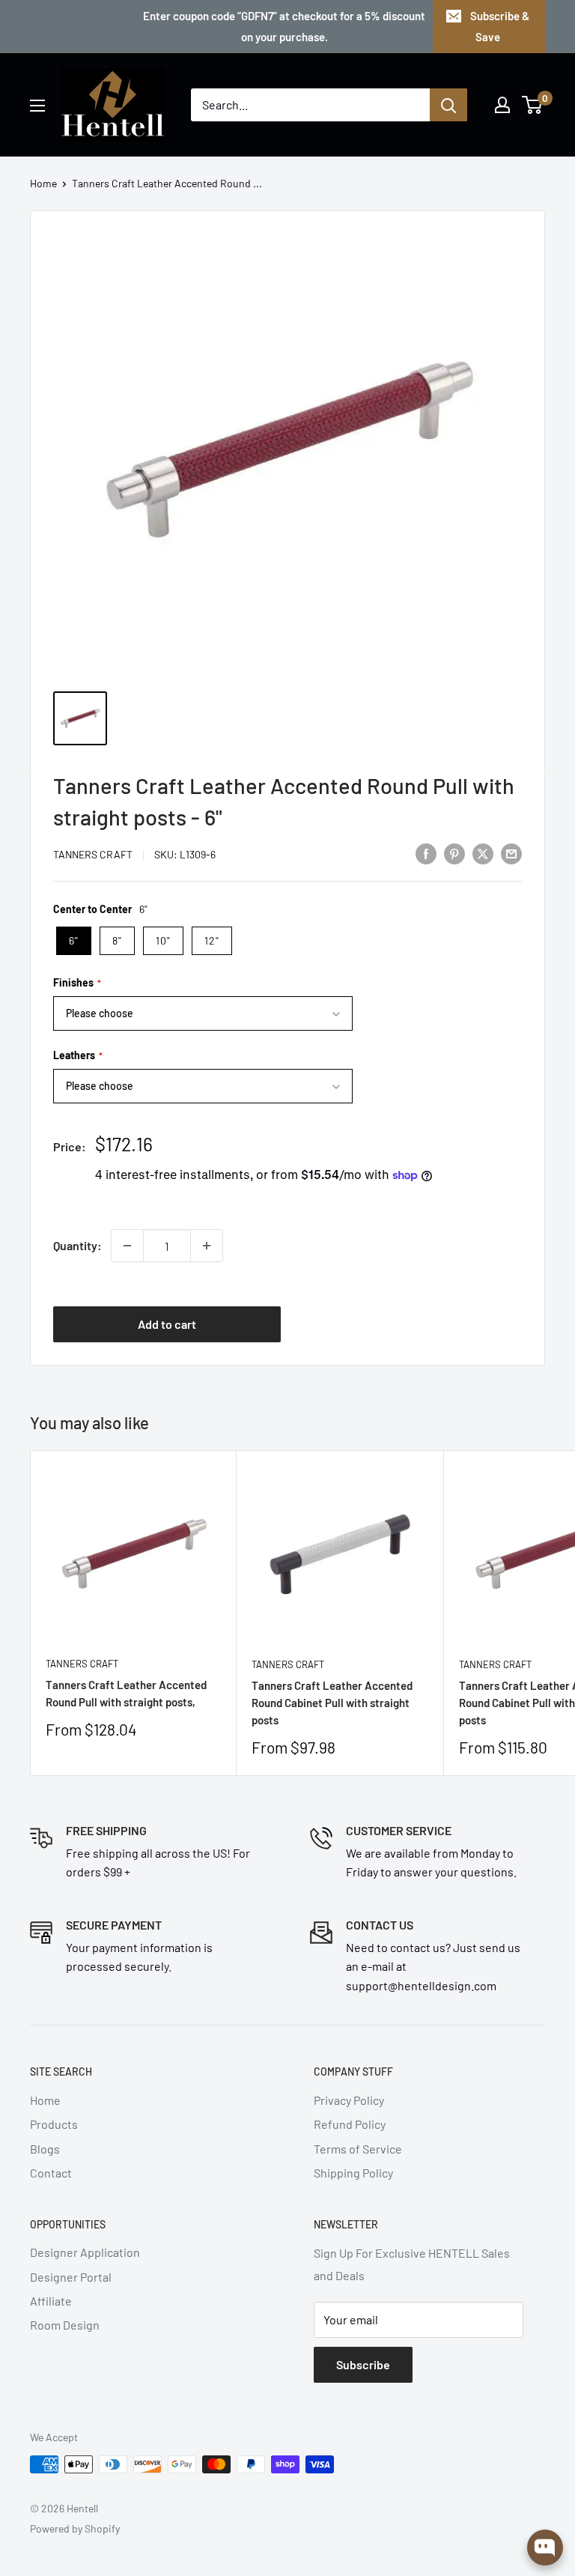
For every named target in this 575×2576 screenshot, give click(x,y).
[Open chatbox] (545, 2548)
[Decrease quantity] (127, 1246)
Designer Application (85, 2252)
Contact (51, 2173)
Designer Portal (71, 2277)
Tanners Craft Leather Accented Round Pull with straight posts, (126, 1693)
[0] (533, 105)
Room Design (65, 2325)
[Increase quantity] (207, 1246)
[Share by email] (511, 853)
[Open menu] (37, 106)
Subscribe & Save (500, 26)
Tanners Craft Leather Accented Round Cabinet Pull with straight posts (332, 1703)
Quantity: (77, 1245)
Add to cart (167, 1324)
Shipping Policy (353, 2173)
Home (43, 183)
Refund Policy (350, 2124)
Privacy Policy (349, 2100)
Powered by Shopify (75, 2528)
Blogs (45, 2149)
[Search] (448, 105)
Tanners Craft (93, 854)
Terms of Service (358, 2149)
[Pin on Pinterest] (454, 853)
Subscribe (363, 2364)
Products (54, 2124)
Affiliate (51, 2301)
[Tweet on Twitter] (483, 853)
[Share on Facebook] (426, 853)
